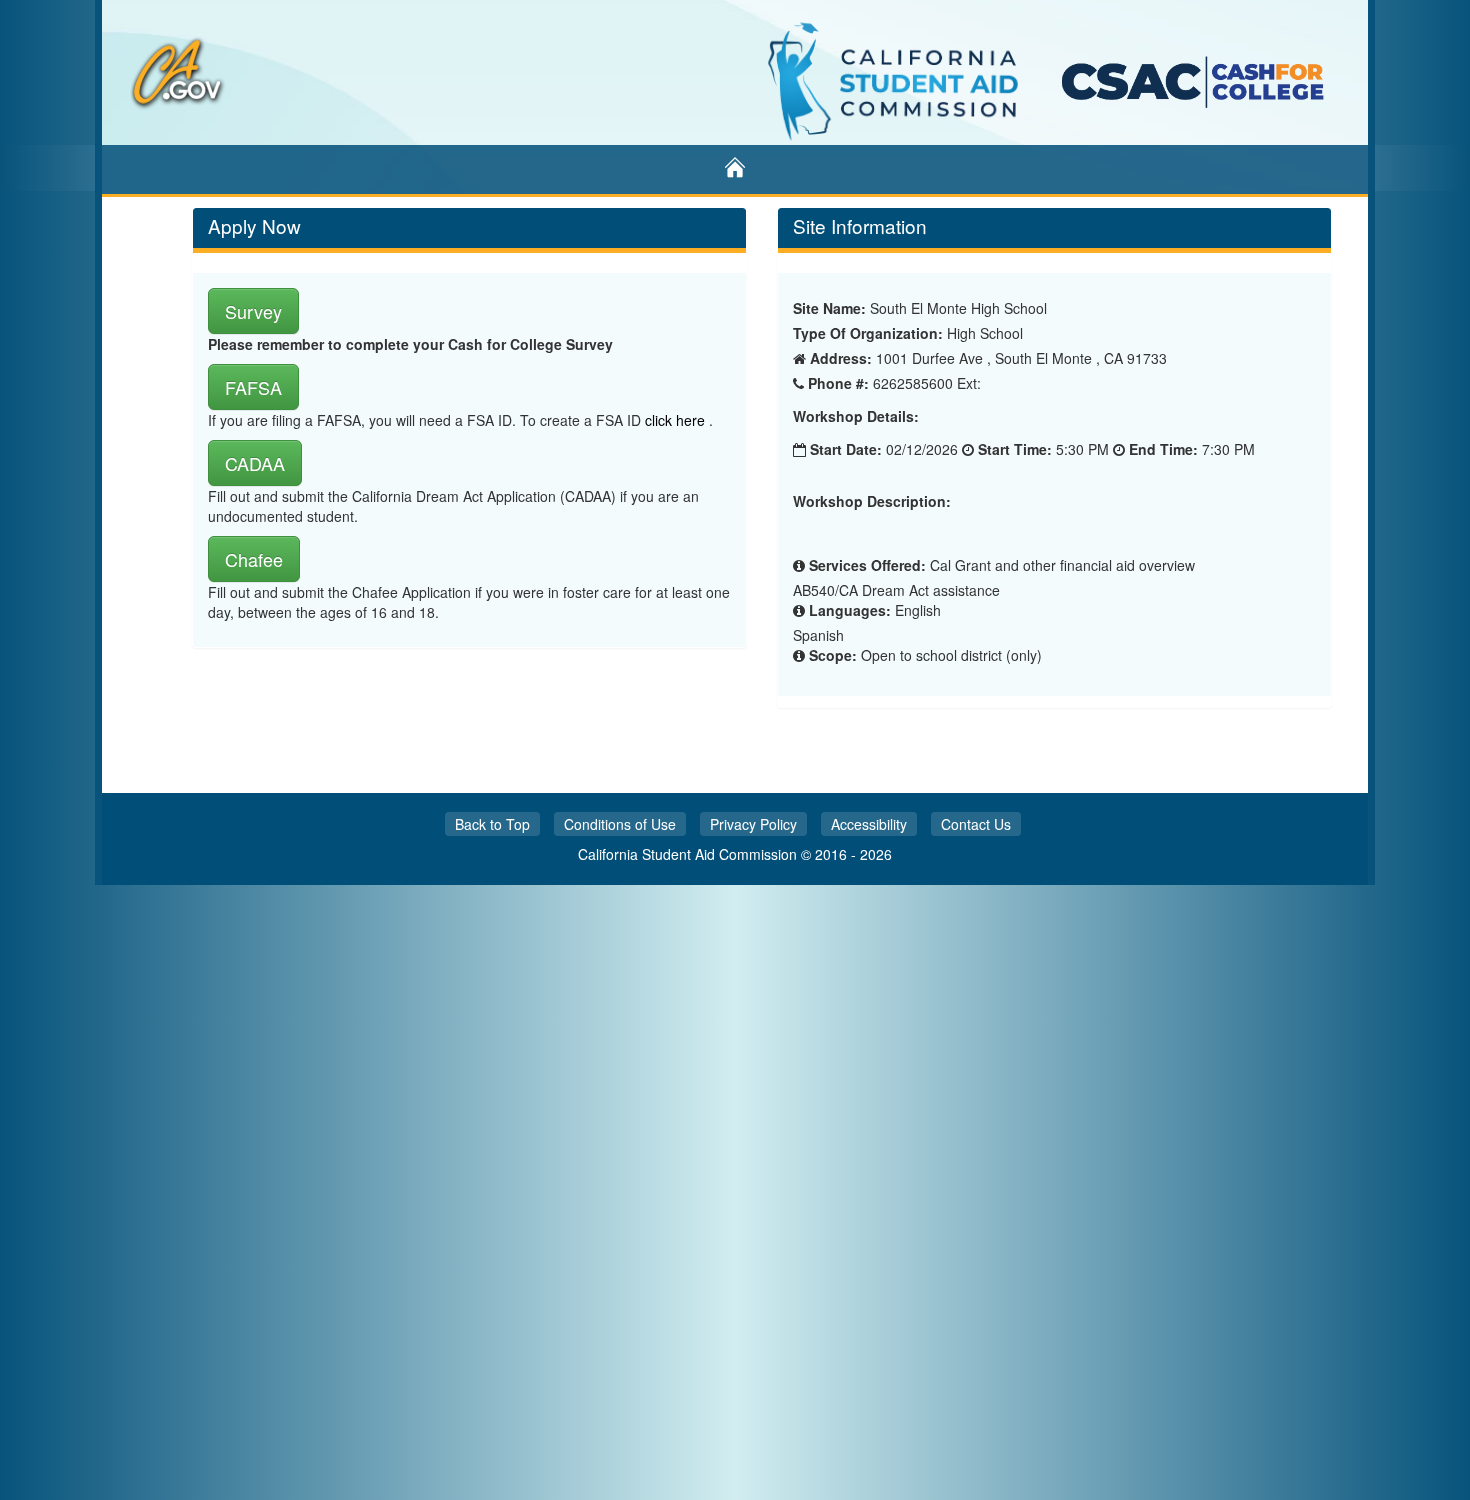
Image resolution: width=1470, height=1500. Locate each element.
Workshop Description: (872, 501)
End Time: (1163, 449)
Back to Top (492, 824)
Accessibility (869, 824)
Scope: (833, 655)
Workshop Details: (856, 416)
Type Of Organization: (868, 333)
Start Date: (846, 449)
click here (677, 420)
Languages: (850, 610)
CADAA (255, 463)
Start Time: (1015, 449)
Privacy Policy (753, 824)
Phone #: (838, 383)
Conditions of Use (620, 824)
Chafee (254, 559)
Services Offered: (867, 565)
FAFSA (253, 387)
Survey (253, 311)
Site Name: (829, 308)
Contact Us (976, 824)
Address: (841, 358)
